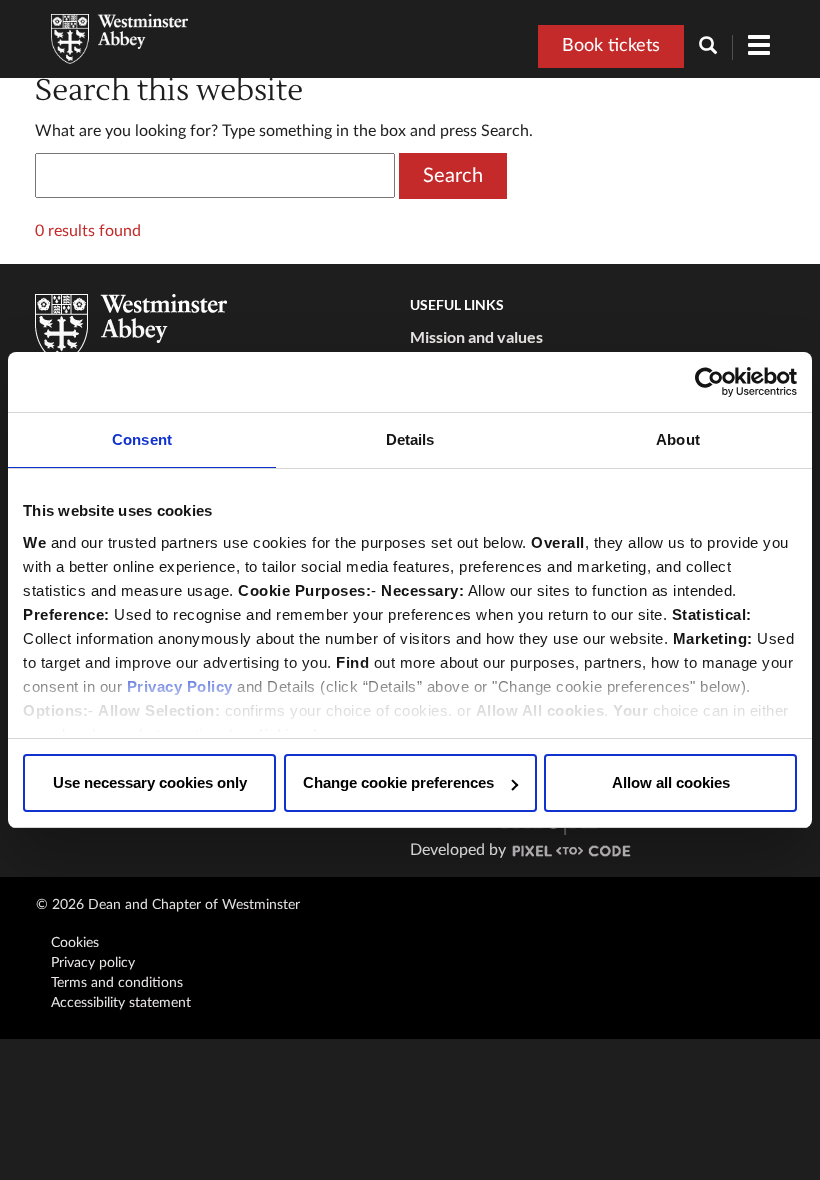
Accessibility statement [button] (121, 1003)
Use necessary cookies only (150, 782)
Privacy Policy (180, 686)
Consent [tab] (142, 439)
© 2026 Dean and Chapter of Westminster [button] (168, 905)
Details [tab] (410, 439)
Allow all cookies (671, 782)
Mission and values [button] (476, 336)
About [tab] (678, 439)
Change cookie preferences (398, 782)
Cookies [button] (75, 943)
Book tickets (611, 46)
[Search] (716, 47)
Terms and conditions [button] (117, 983)
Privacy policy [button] (93, 963)
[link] (571, 850)
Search (453, 176)
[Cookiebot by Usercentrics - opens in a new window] (709, 382)
